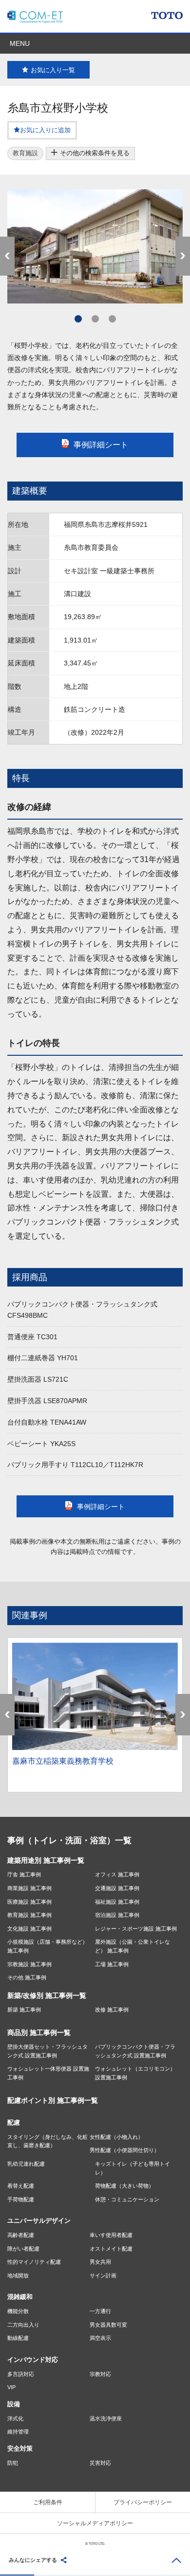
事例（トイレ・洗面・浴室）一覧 (69, 1841)
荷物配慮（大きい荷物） (124, 2186)
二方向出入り (23, 2325)
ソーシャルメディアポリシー (95, 2523)
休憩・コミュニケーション (127, 2199)
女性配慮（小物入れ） (116, 2137)
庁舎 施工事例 (24, 1874)
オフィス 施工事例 (117, 1874)
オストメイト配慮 (111, 2249)
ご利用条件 (48, 2502)
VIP (11, 2387)
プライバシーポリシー (143, 2502)
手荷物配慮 (21, 2199)
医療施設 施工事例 (29, 1902)
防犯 (13, 2463)
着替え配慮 (21, 2186)
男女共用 (100, 2262)
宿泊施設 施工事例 (117, 1915)
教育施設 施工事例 (29, 1915)
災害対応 (100, 2463)
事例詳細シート (101, 445)
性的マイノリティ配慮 (34, 2262)
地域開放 (18, 2275)
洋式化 (15, 2418)
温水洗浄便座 (106, 2418)
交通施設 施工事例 (117, 1888)
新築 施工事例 (24, 2010)
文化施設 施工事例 (29, 1929)
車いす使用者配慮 (111, 2235)
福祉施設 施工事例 (117, 1902)
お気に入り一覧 (53, 70)
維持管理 (18, 2432)
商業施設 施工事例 (29, 1888)
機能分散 (18, 2311)
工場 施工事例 (112, 1964)
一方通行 (100, 2311)
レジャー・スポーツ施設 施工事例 (136, 1929)
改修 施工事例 (112, 2010)
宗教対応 (100, 2374)
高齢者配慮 (21, 2235)
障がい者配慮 (23, 2249)
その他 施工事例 (27, 1977)
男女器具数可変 (108, 2325)
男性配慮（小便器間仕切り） (124, 2150)
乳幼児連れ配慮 (26, 2164)
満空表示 (100, 2338)
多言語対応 (21, 2374)
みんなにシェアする (33, 2560)
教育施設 (25, 153)
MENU (20, 43)
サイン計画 (103, 2275)
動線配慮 (18, 2338)
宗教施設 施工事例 (29, 1964)
